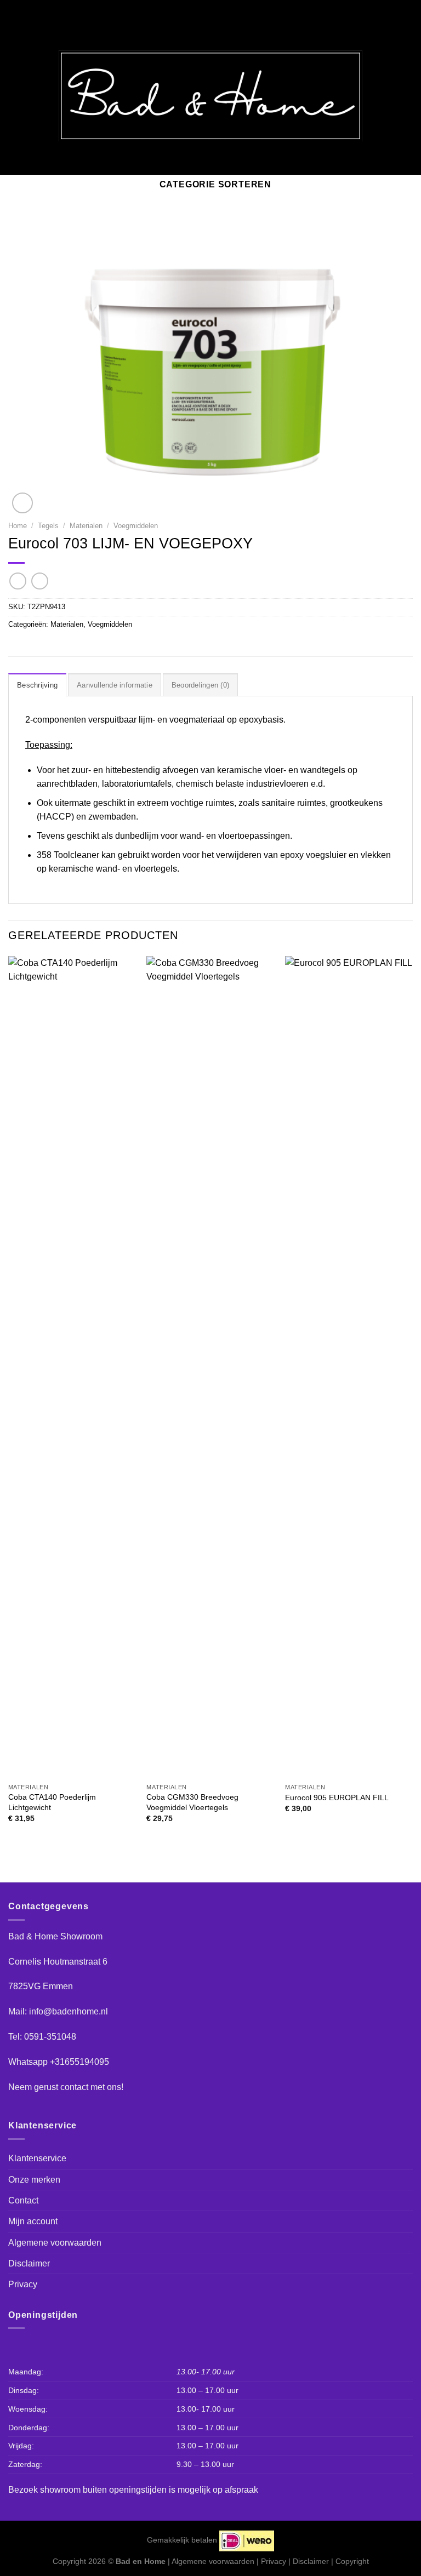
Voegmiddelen (136, 526)
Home (18, 526)
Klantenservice (37, 2158)
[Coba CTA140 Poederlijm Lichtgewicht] (72, 1367)
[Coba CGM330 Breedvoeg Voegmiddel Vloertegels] (210, 1367)
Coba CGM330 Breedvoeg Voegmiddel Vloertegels (192, 1802)
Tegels (48, 526)
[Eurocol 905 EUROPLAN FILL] (349, 1367)
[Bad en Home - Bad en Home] (210, 96)
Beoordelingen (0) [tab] (200, 685)
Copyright (352, 2561)
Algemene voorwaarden (55, 2243)
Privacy (23, 2284)
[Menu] (15, 96)
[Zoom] (22, 503)
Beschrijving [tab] (37, 685)
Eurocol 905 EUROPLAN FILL (337, 1798)
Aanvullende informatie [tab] (115, 685)
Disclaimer (29, 2263)
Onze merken (34, 2180)
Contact (23, 2200)
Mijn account (33, 2221)
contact (74, 2087)
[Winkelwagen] (403, 96)
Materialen (86, 526)
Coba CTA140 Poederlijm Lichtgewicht (52, 1802)
